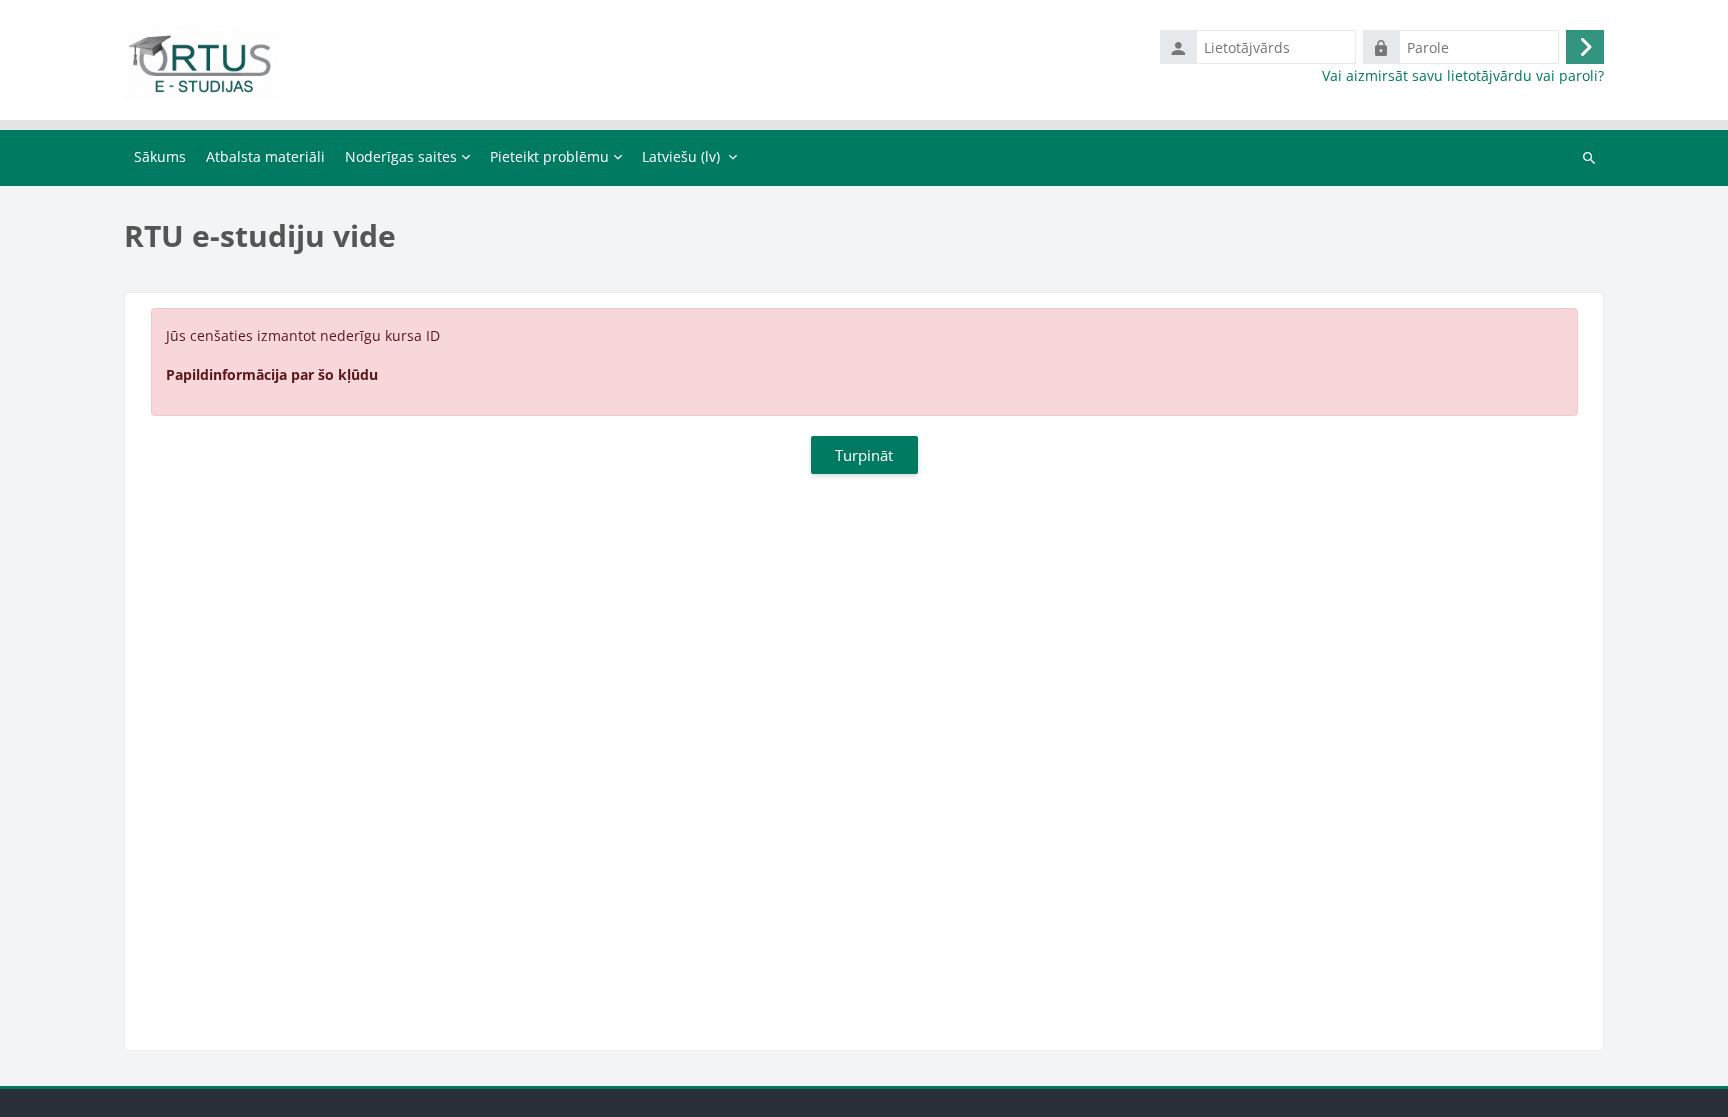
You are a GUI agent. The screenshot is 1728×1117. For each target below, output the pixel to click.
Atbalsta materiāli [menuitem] (265, 156)
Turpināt (864, 455)
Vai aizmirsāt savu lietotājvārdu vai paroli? (1463, 76)
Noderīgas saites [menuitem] (401, 156)
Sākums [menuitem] (160, 156)
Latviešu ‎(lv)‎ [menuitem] (681, 156)
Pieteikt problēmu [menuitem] (549, 156)
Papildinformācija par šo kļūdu (272, 374)
